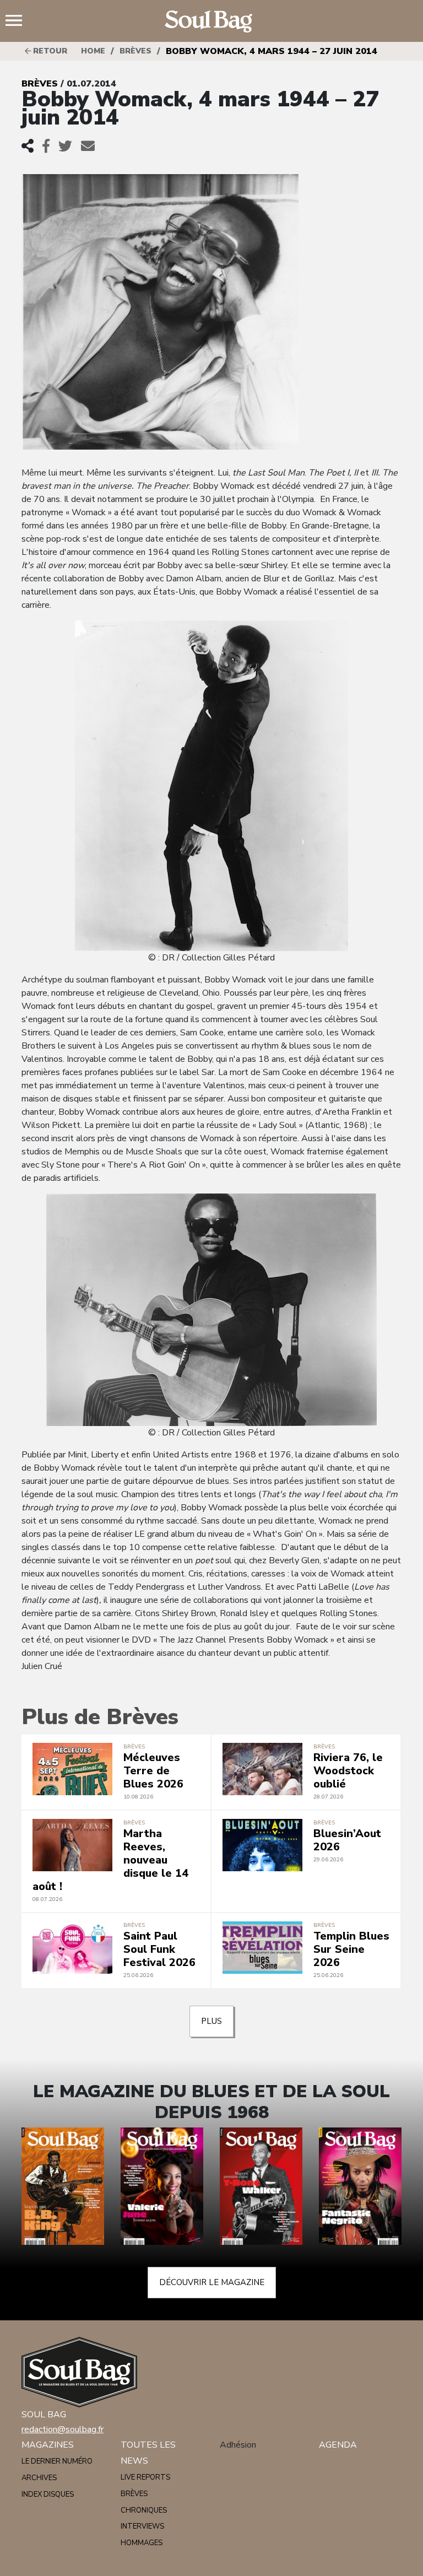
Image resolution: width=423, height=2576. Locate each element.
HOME (93, 51)
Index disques (48, 2494)
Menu (18, 21)
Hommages (142, 2543)
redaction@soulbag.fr (63, 2429)
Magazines (48, 2445)
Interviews (142, 2526)
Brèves (135, 51)
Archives (39, 2478)
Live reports (145, 2477)
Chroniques (144, 2510)
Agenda (338, 2445)
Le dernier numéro (57, 2461)
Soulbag (211, 21)
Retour (49, 51)
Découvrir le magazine (212, 2282)
